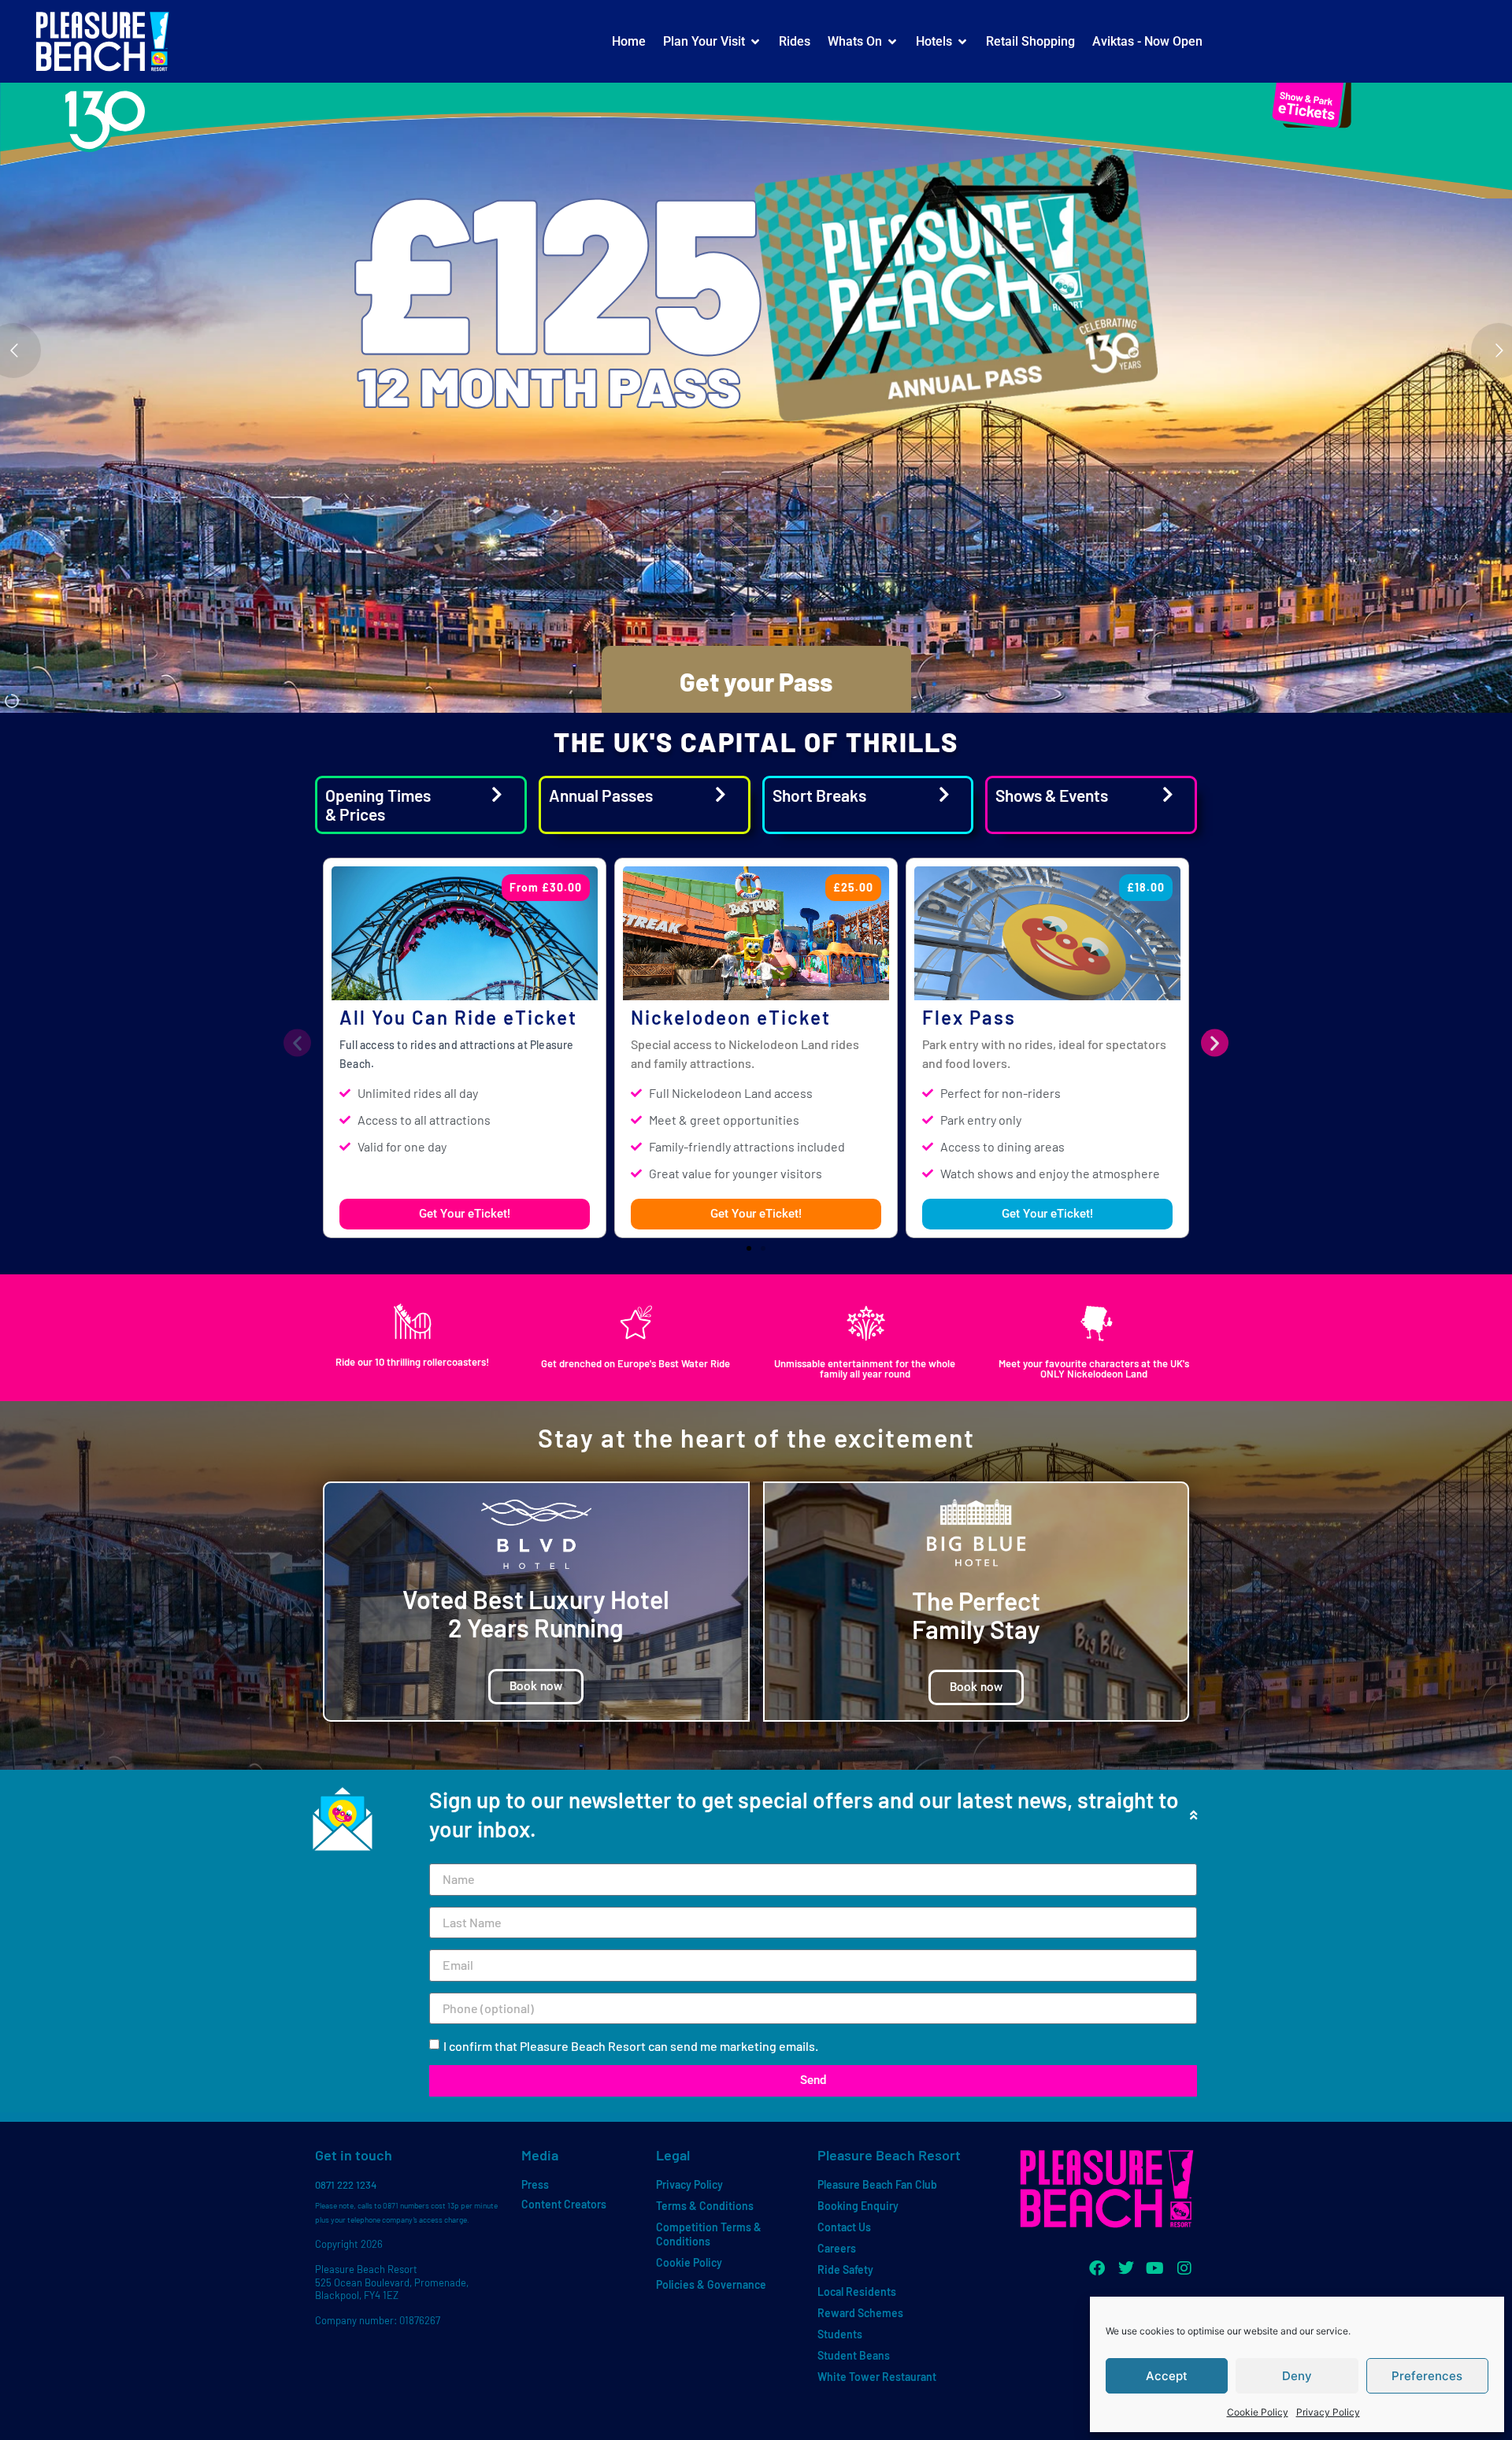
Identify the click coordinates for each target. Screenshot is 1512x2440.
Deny (1297, 2376)
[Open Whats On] (892, 42)
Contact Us (844, 2227)
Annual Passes (601, 795)
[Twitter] (1126, 2268)
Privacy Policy (1328, 2412)
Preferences (1427, 2376)
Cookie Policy (1258, 2412)
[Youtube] (1155, 2268)
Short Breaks (819, 795)
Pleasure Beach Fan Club (877, 2184)
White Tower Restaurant (877, 2377)
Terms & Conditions (705, 2206)
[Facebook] (1097, 2268)
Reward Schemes (860, 2313)
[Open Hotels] (962, 42)
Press (535, 2184)
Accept (1167, 2376)
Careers (837, 2248)
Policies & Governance (711, 2284)
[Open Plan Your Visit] (755, 42)
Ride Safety (845, 2269)
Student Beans (854, 2355)
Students (840, 2334)
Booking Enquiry (858, 2206)
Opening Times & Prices (378, 805)
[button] (297, 1042)
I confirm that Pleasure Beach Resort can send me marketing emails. (631, 2046)
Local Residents (857, 2292)
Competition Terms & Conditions (709, 2234)
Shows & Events (1052, 795)
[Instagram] (1184, 2268)
